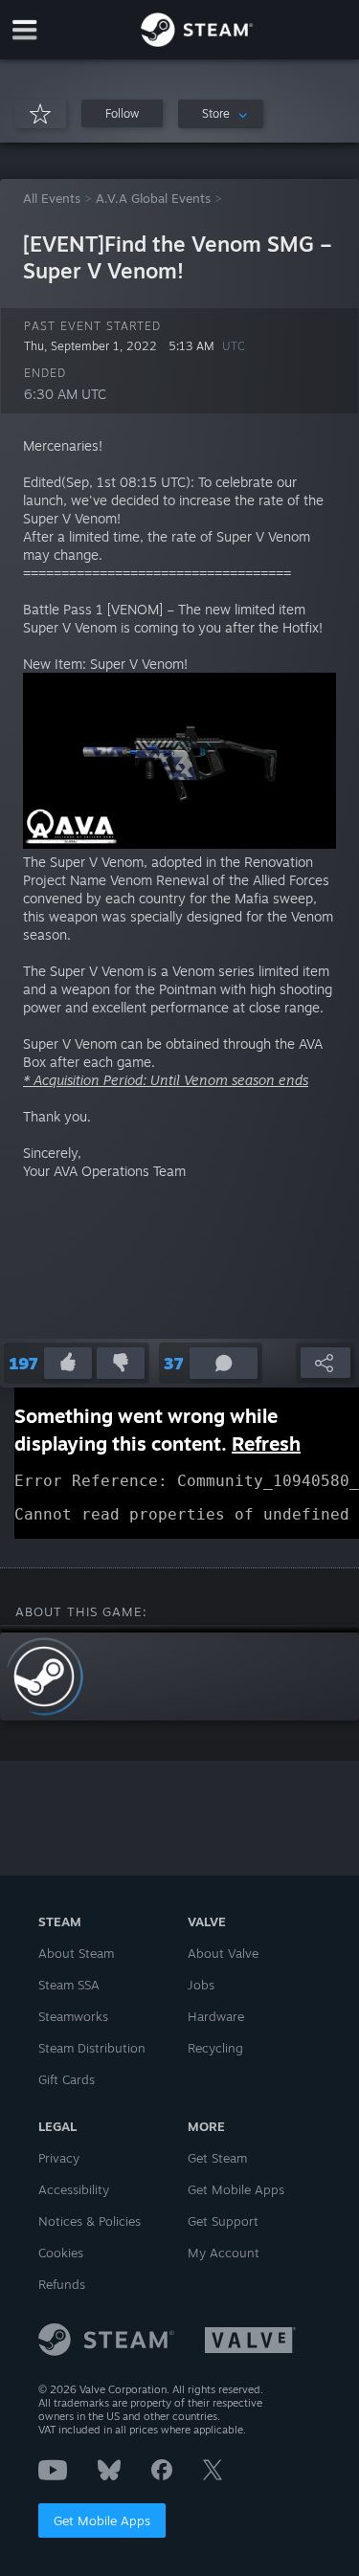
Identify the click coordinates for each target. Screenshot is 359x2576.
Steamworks (73, 2016)
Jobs (201, 1985)
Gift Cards (67, 2079)
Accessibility (74, 2189)
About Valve (223, 1953)
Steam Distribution (92, 2048)
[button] (122, 113)
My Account (224, 2253)
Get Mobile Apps (102, 2520)
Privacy (59, 2158)
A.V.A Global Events (153, 198)
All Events (52, 198)
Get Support (223, 2221)
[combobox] (221, 114)
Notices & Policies (90, 2221)
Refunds (62, 2284)
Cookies (61, 2253)
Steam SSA (69, 1985)
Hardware (216, 2016)
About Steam (76, 1953)
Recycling (215, 2048)
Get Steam (217, 2158)
